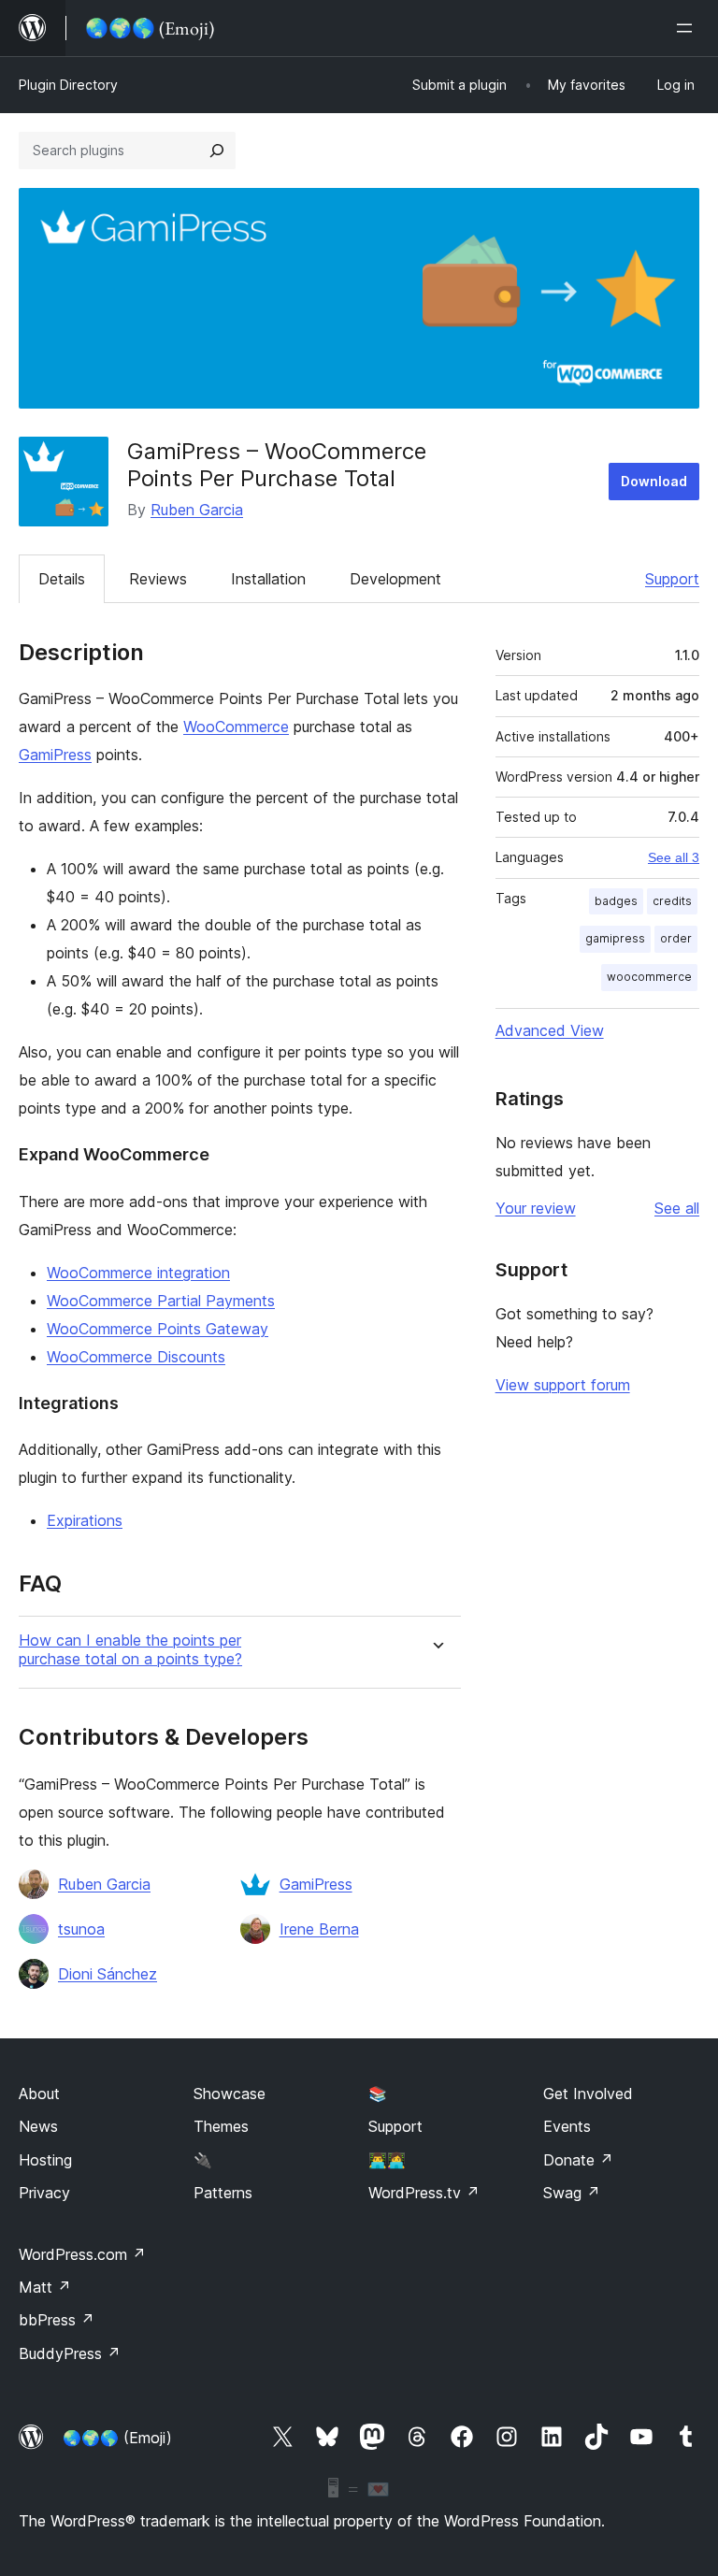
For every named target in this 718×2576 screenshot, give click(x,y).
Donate (578, 2160)
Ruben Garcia (197, 510)
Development (395, 579)
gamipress (615, 938)
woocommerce (649, 977)
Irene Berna (319, 1929)
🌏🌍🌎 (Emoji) (117, 2438)
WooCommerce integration (138, 1273)
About (39, 2094)
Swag (572, 2193)
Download (654, 481)
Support (672, 579)
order (676, 938)
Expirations (85, 1520)
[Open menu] (688, 28)
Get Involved (588, 2094)
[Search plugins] (217, 151)
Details (62, 579)
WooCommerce (236, 727)
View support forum (563, 1385)
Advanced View (550, 1030)
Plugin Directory (68, 85)
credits (672, 901)
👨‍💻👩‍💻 (387, 2160)
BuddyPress (70, 2353)
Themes (221, 2126)
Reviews (158, 579)
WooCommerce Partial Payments (161, 1301)
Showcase (230, 2094)
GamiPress (55, 755)
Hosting (45, 2160)
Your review (536, 1208)
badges (616, 901)
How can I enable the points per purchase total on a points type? (130, 1649)
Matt (45, 2287)
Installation (268, 579)
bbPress (57, 2320)
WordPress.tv (424, 2193)
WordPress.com (82, 2254)
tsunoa (81, 1929)
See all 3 (674, 857)
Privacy (44, 2193)
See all (677, 1208)
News (38, 2126)
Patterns (223, 2193)
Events (567, 2126)
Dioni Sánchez (108, 1974)
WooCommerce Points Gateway (158, 1329)
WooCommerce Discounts (136, 1357)
